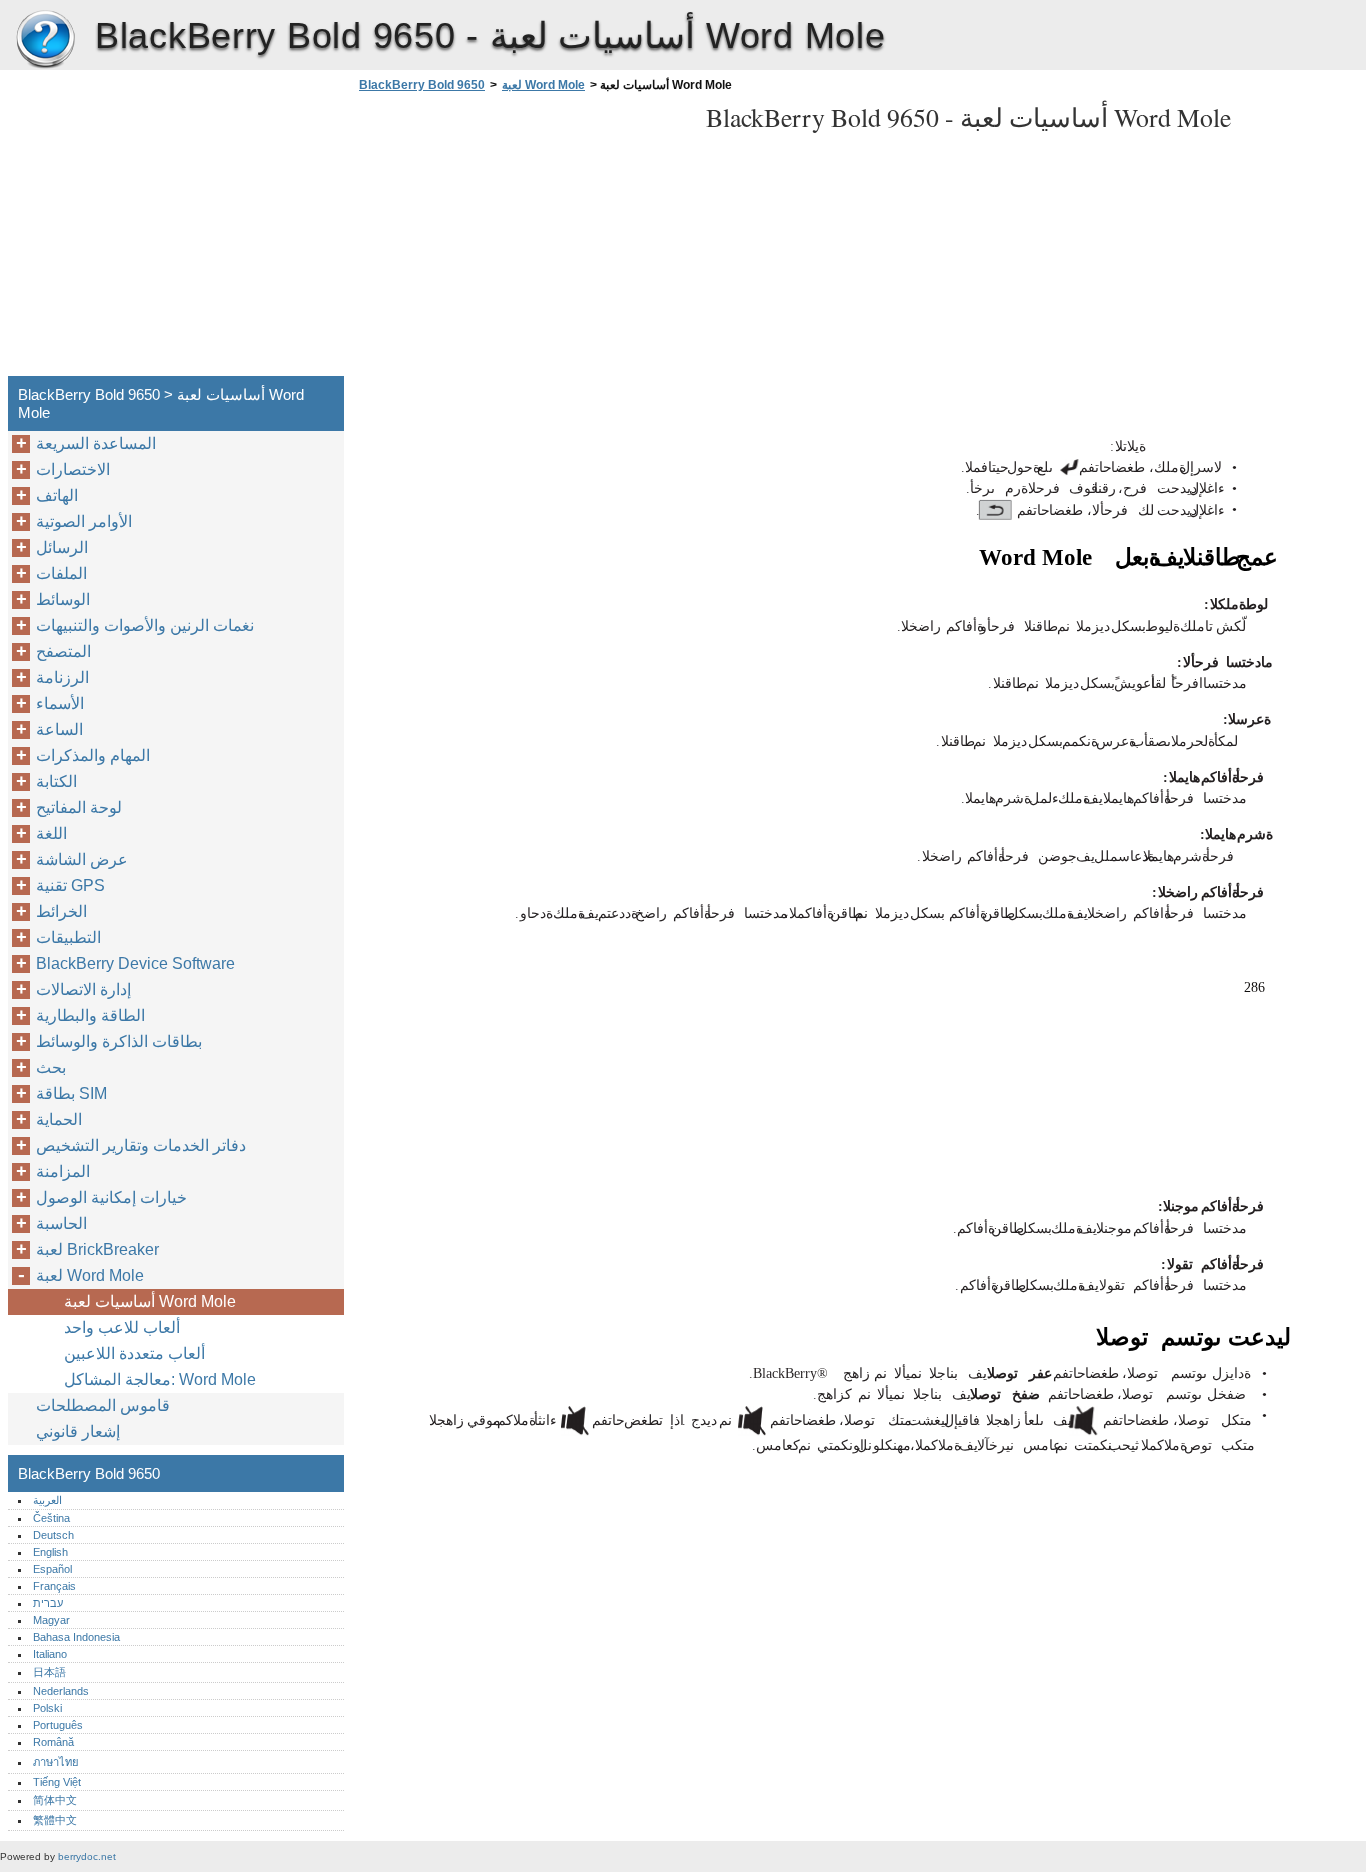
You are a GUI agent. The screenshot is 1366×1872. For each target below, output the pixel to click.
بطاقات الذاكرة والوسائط (119, 1041)
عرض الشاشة (82, 859)
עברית (48, 1603)
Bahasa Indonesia (76, 1637)
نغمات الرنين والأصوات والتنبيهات (145, 625)
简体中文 (55, 1800)
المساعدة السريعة (96, 443)
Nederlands (61, 1691)
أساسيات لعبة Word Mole (150, 1301)
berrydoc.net (87, 1856)
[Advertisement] (522, 240)
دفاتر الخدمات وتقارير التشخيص (141, 1145)
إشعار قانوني (78, 1431)
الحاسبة (61, 1223)
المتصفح (63, 651)
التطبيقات (68, 937)
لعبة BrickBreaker (97, 1249)
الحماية (59, 1119)
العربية (47, 1500)
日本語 (49, 1672)
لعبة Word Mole (543, 85)
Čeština (51, 1518)
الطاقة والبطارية (90, 1015)
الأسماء (60, 703)
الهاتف (57, 495)
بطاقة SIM (71, 1093)
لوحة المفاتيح (79, 807)
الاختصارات (73, 469)
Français (54, 1586)
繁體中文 (55, 1820)
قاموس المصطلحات (103, 1405)
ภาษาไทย (56, 1762)
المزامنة (63, 1171)
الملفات (61, 573)
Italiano (50, 1654)
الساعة (59, 729)
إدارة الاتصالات (83, 989)
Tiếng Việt (57, 1782)
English (50, 1552)
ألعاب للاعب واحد (122, 1327)
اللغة (51, 833)
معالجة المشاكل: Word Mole (160, 1379)
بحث (51, 1067)
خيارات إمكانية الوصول (111, 1197)
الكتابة (56, 781)
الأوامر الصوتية (84, 521)
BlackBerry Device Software (135, 963)
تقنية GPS (70, 885)
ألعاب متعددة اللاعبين (134, 1353)
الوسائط (63, 599)
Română (53, 1742)
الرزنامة (62, 677)
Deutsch (53, 1535)
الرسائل (62, 547)
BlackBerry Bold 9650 (45, 40)
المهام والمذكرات (93, 755)
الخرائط (61, 911)
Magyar (51, 1620)
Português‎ (58, 1725)
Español (52, 1569)
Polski (47, 1708)
